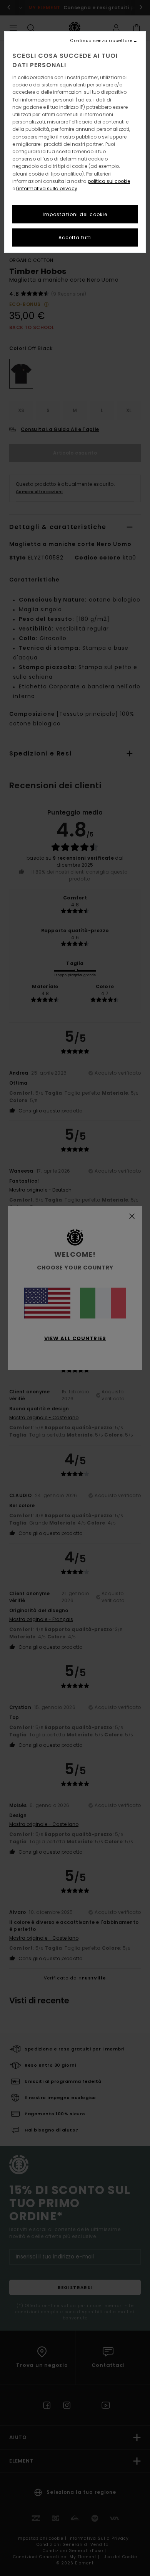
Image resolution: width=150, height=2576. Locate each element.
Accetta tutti (75, 237)
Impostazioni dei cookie (75, 214)
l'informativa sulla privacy (47, 188)
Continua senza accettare (101, 41)
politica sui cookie (109, 181)
